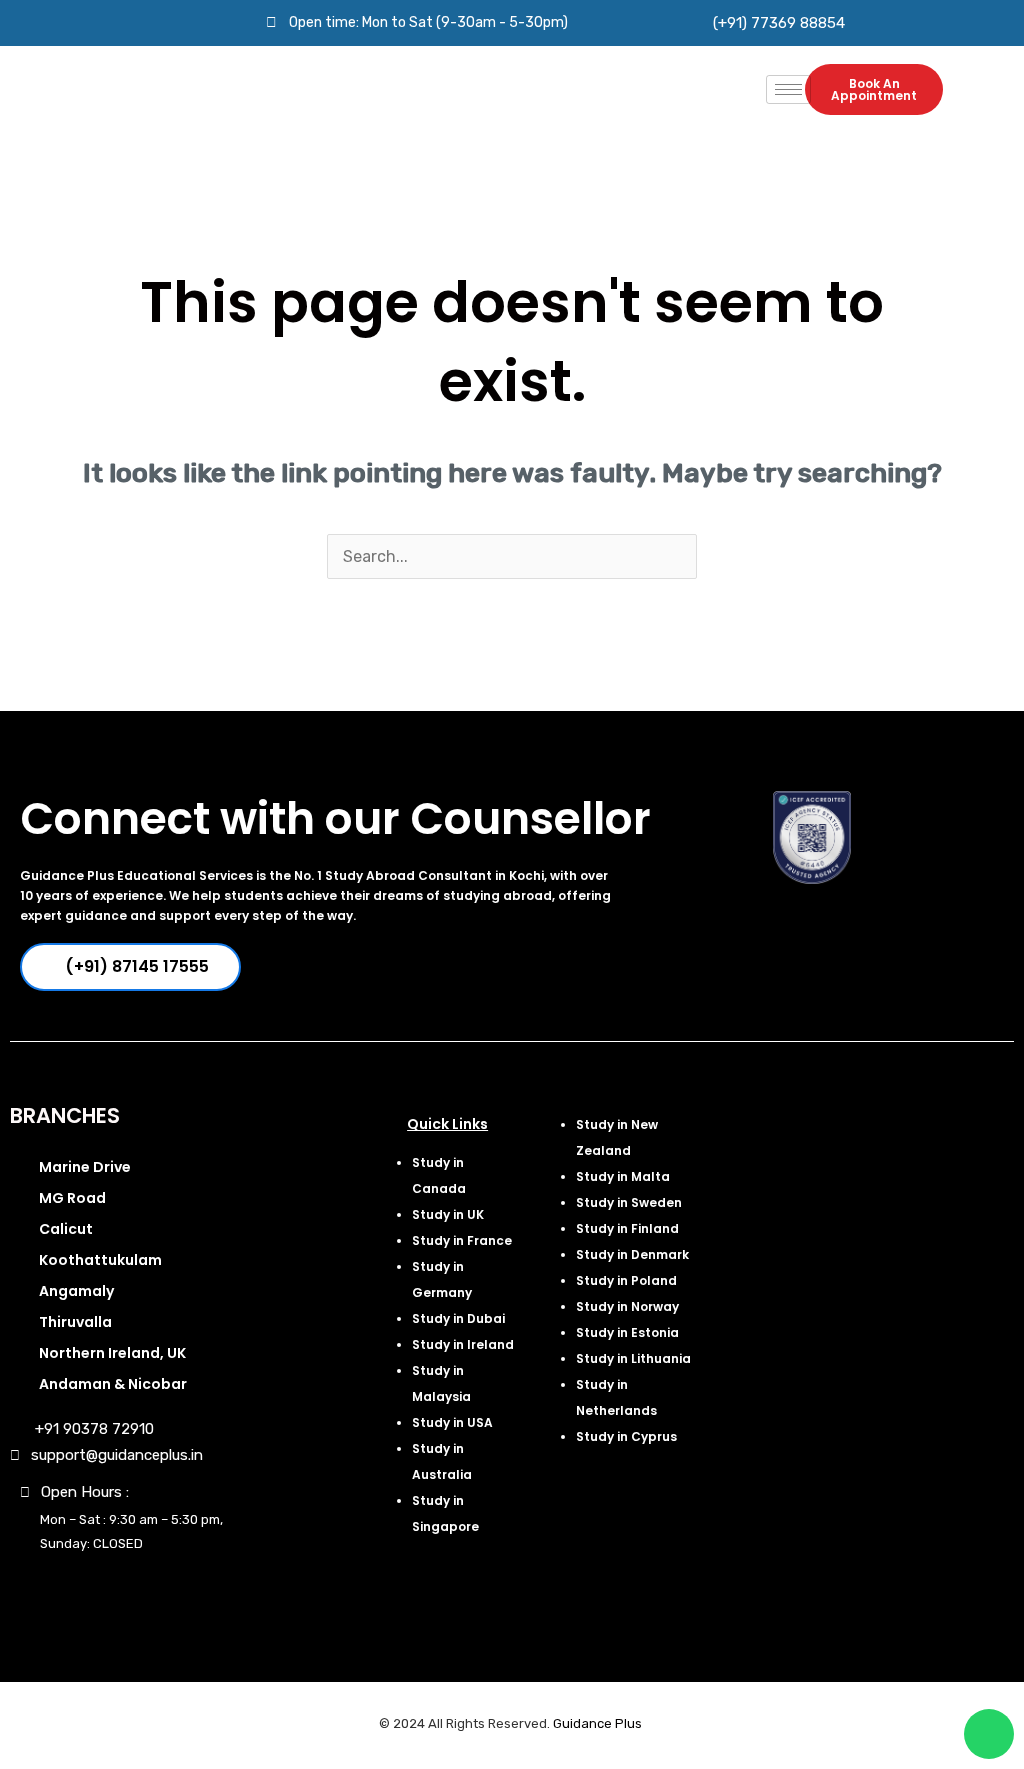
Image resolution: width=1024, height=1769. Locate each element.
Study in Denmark (632, 1254)
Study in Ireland (463, 1344)
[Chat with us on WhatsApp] (989, 1734)
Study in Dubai (458, 1318)
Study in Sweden (629, 1202)
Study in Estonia (627, 1332)
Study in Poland (626, 1280)
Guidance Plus (597, 1723)
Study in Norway (627, 1306)
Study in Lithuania (633, 1358)
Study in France (462, 1240)
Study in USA (452, 1422)
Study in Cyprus (626, 1436)
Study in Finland (627, 1228)
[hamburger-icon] (788, 89)
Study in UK (448, 1214)
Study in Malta (623, 1176)
